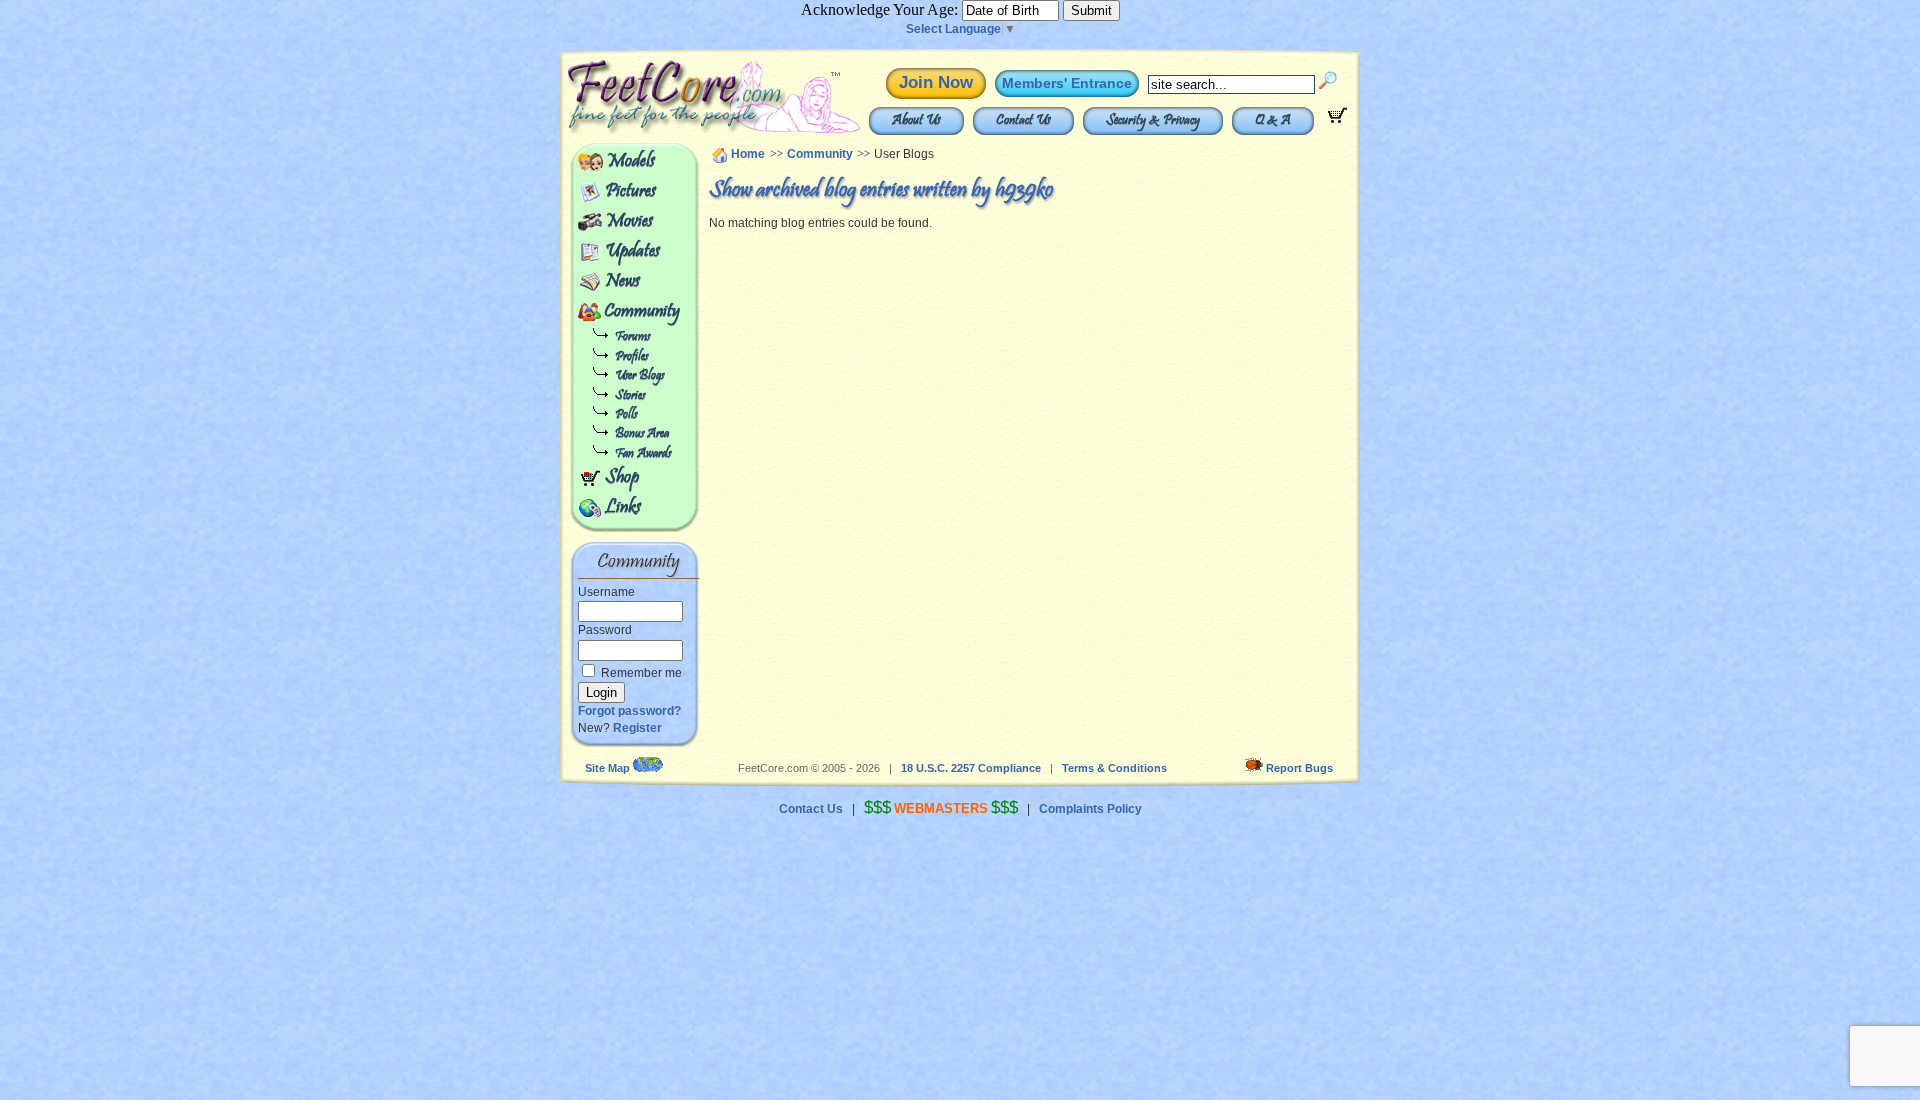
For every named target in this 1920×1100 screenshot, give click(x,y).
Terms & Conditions (1114, 768)
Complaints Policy (1090, 809)
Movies (629, 222)
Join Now (936, 82)
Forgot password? (629, 711)
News (622, 282)
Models (630, 162)
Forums (632, 337)
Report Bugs (1299, 768)
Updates (632, 252)
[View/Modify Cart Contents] (1337, 119)
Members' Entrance (1067, 83)
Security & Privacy (1153, 121)
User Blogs (639, 376)
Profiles (631, 357)
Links (623, 508)
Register (637, 728)
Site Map (607, 768)
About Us (916, 121)
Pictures (630, 192)
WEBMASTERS (941, 808)
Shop (622, 478)
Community (642, 312)
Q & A (1273, 121)
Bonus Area (642, 434)
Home (748, 154)
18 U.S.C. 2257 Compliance (971, 768)
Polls (626, 415)
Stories (630, 396)
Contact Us (1023, 121)
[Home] (668, 130)
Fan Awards (643, 454)
